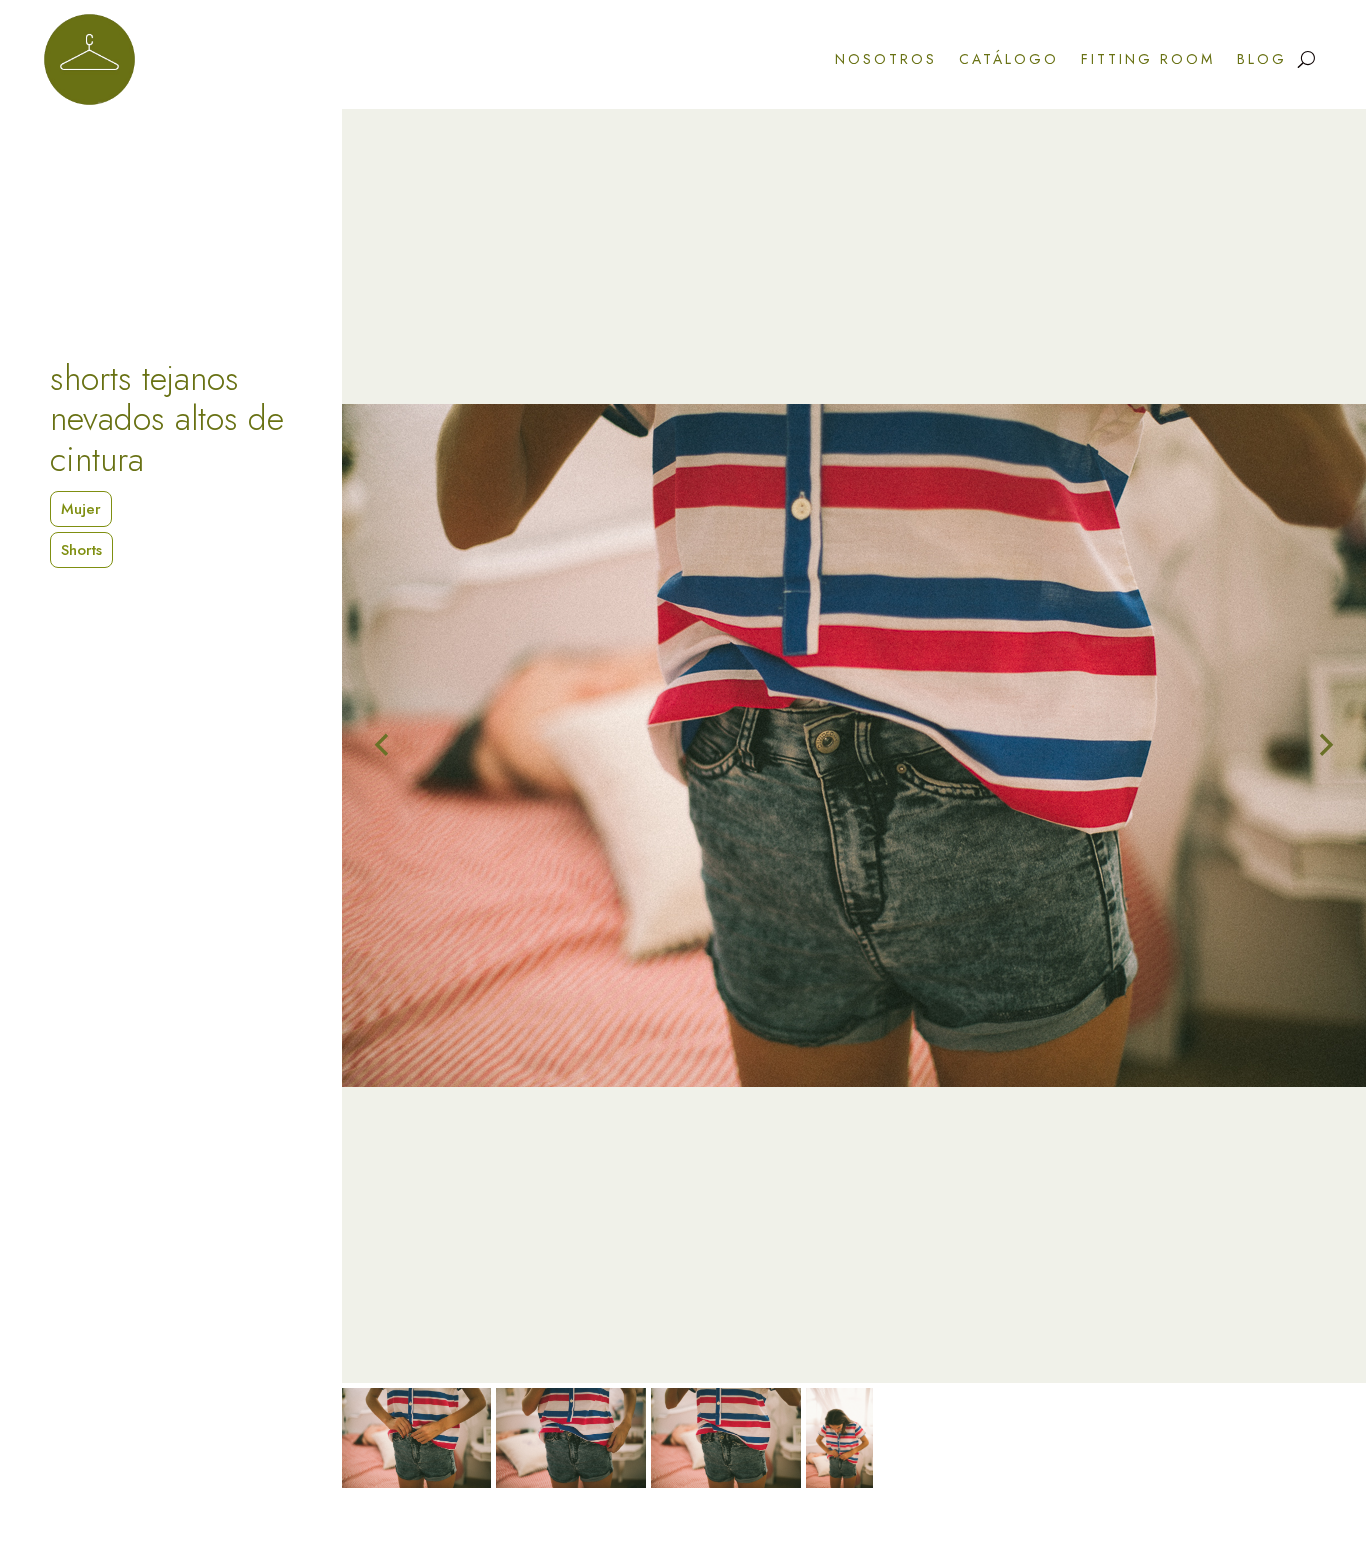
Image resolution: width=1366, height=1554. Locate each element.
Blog (1262, 59)
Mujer (81, 509)
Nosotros (886, 59)
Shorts (81, 550)
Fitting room (1148, 59)
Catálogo (1009, 59)
